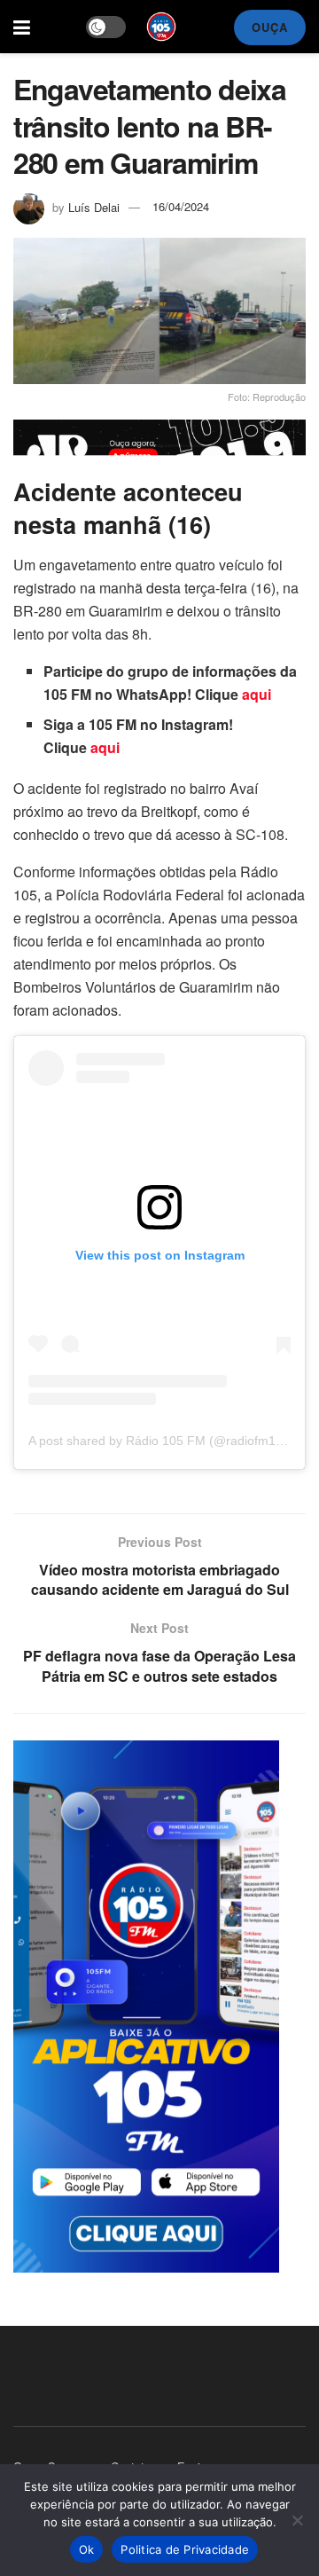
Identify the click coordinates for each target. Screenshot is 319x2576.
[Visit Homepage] (161, 27)
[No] (297, 2520)
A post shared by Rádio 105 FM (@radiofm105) (161, 1441)
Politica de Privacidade (185, 2549)
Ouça (270, 27)
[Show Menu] (22, 27)
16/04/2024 (181, 206)
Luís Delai (94, 206)
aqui (257, 694)
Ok (87, 2549)
